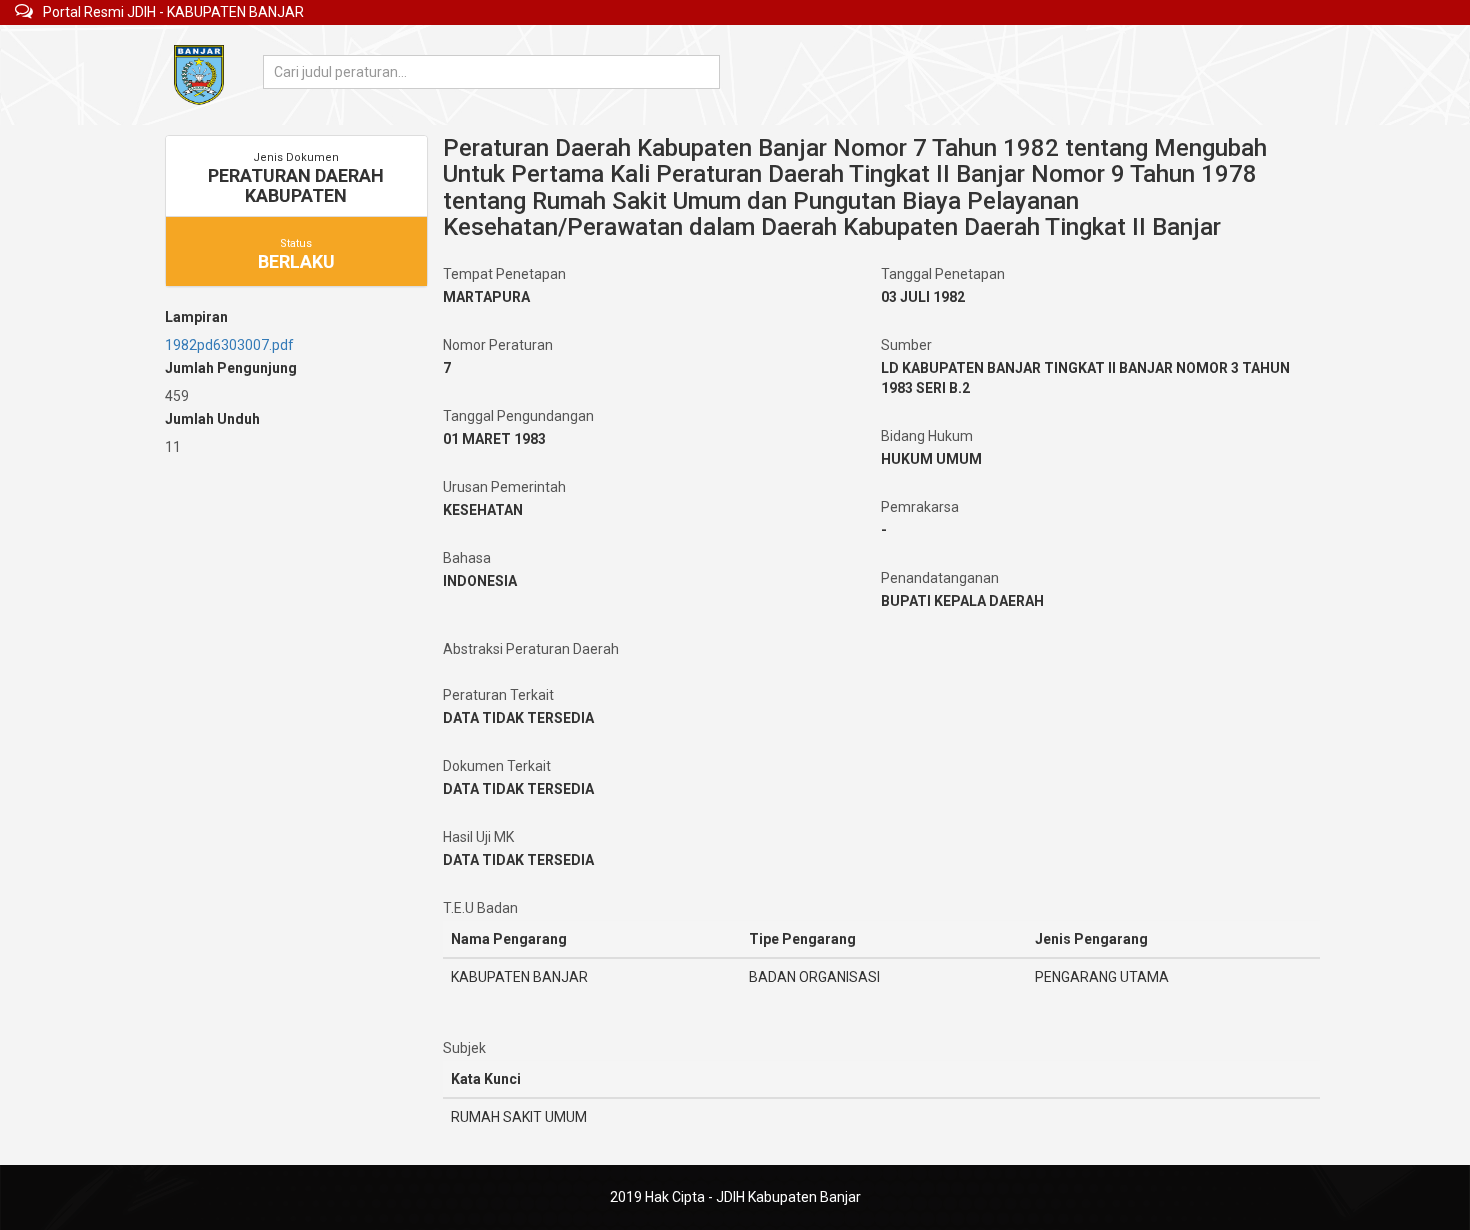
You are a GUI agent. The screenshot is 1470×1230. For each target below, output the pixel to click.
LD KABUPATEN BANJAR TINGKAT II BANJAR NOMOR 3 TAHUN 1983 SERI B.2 (1085, 378)
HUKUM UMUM (931, 459)
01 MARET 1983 (494, 439)
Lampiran (196, 317)
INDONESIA (480, 581)
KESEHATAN (483, 510)
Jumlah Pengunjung (231, 368)
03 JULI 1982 (923, 297)
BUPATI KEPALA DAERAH (962, 601)
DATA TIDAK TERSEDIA (518, 718)
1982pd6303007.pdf (229, 345)
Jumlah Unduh (212, 419)
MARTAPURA (486, 297)
